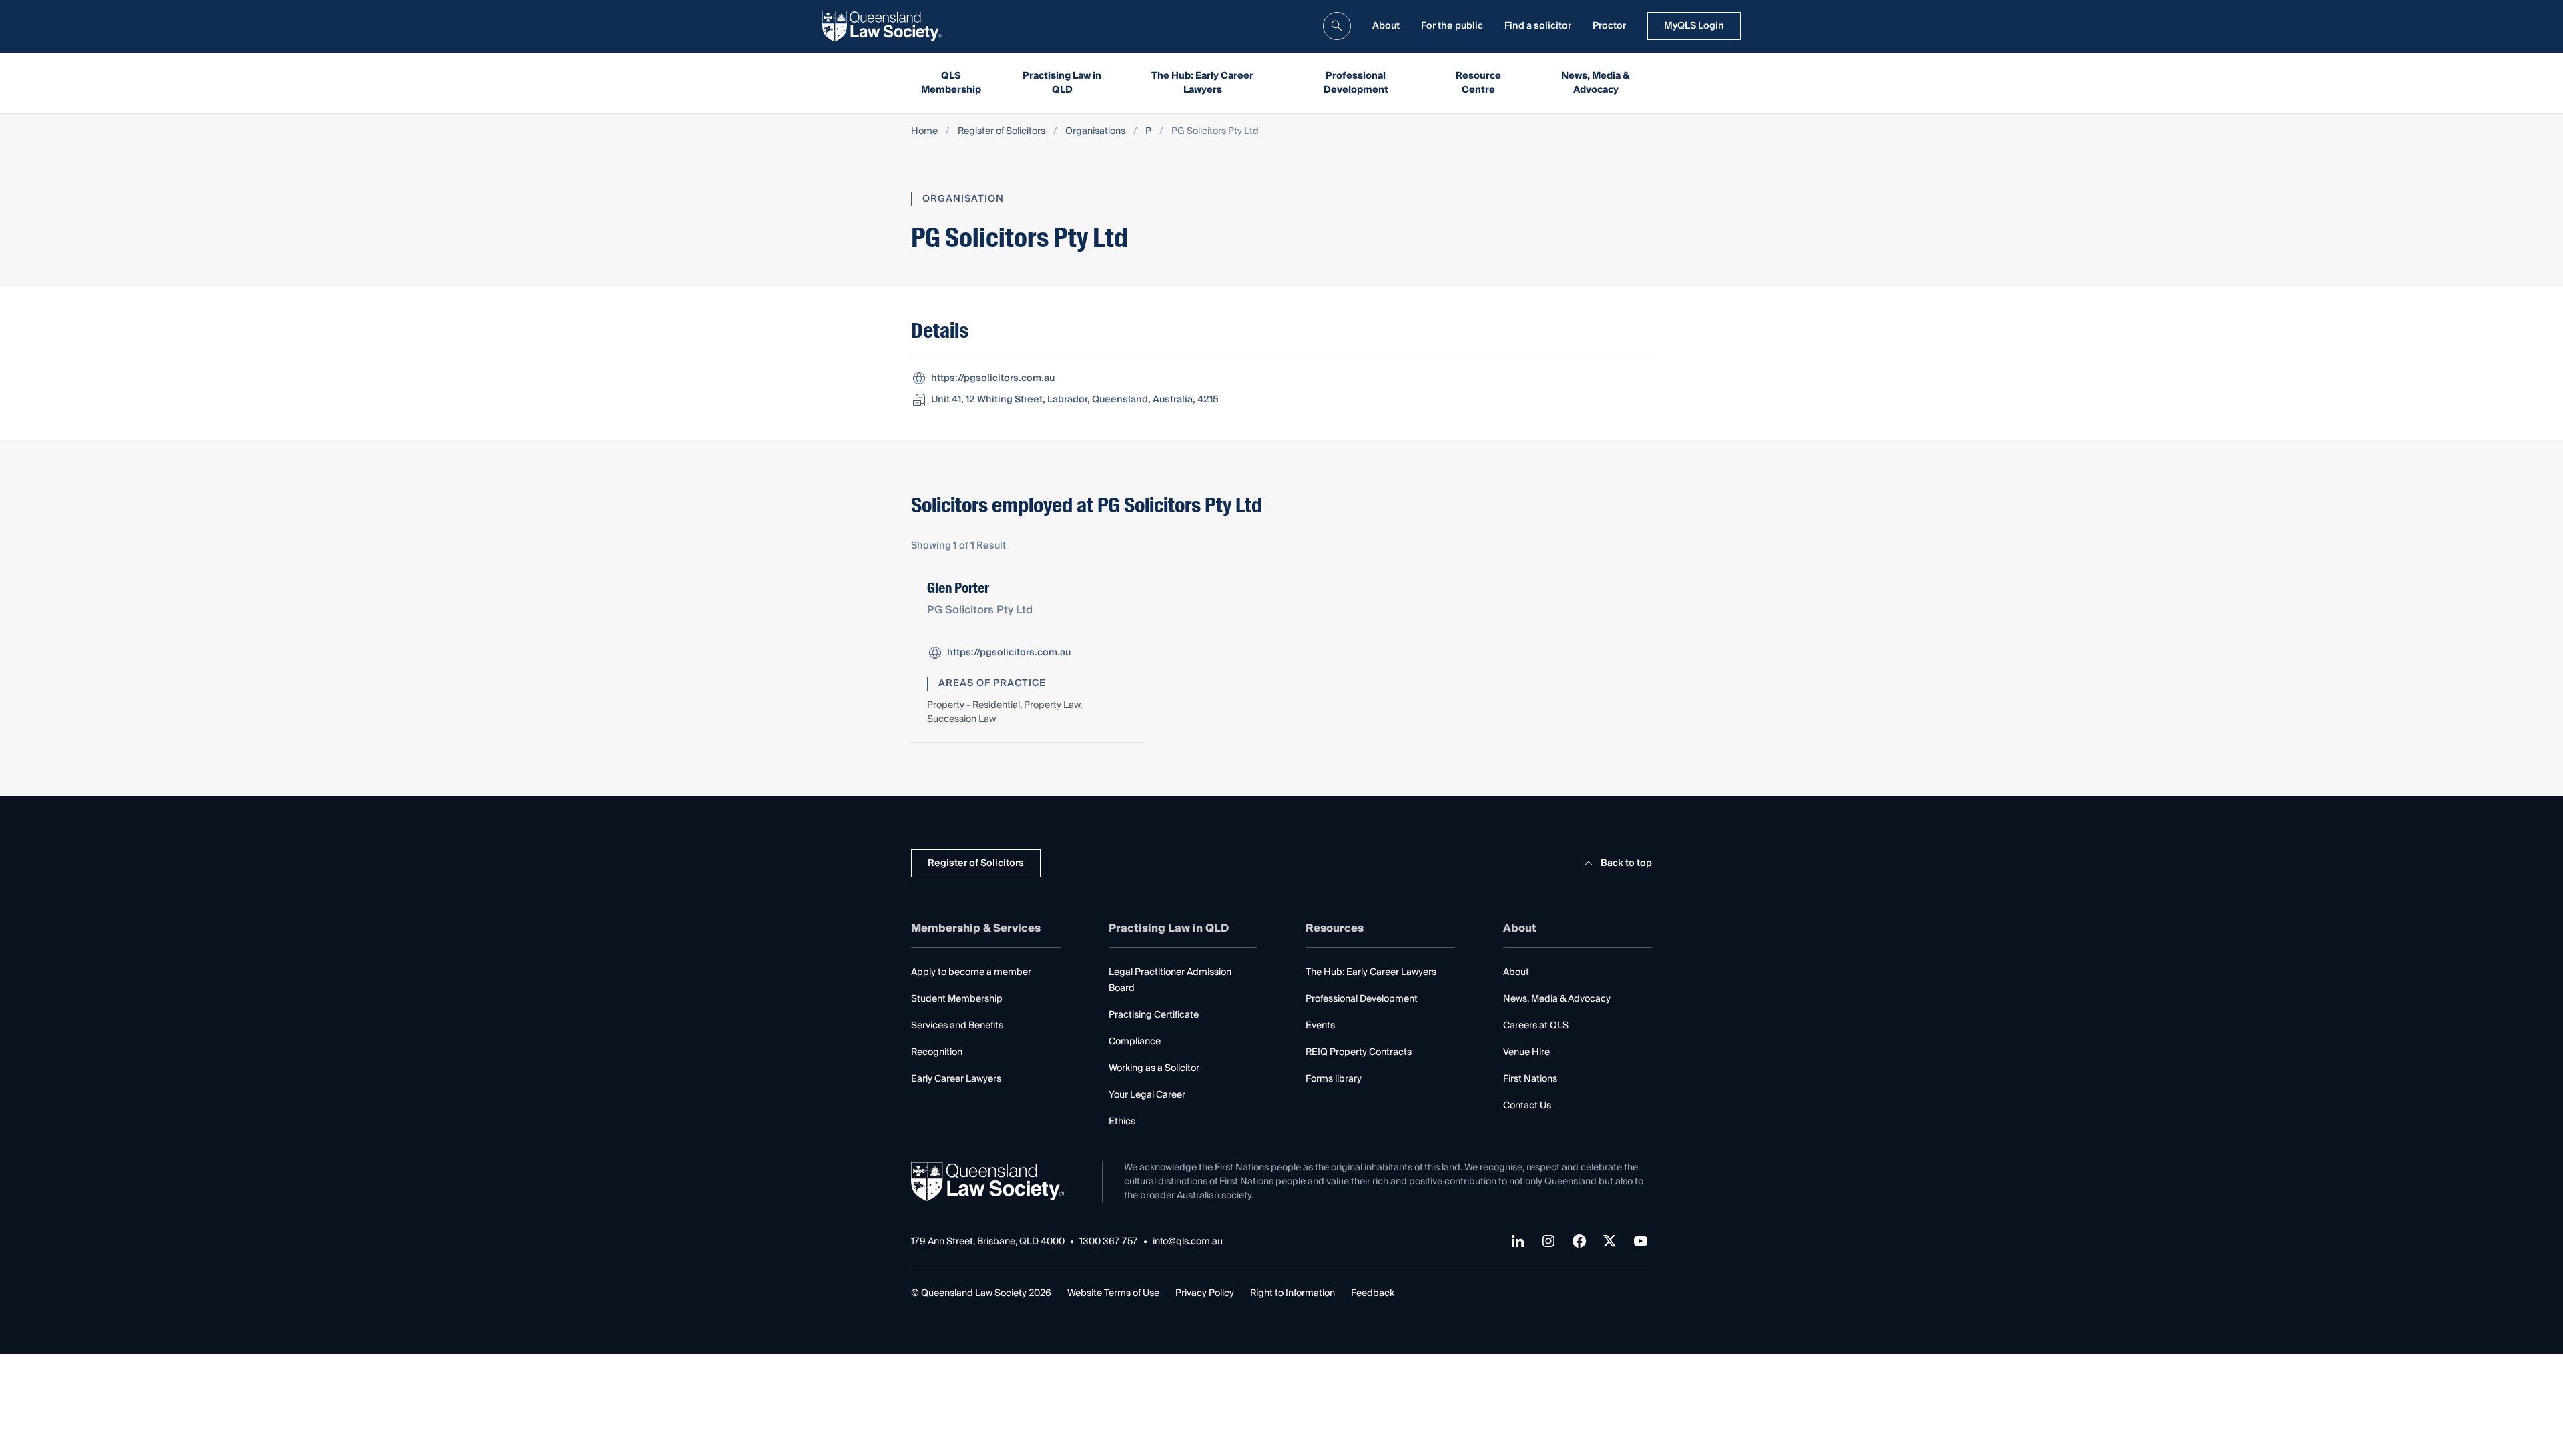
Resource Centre (1478, 83)
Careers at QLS (1536, 1026)
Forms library (1334, 1079)
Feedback (1373, 1293)
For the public (1452, 26)
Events (1320, 1026)
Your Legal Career (1147, 1095)
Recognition (937, 1052)
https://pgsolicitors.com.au (993, 378)
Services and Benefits (957, 1026)
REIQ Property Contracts (1359, 1052)
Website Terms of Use (1113, 1293)
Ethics (1122, 1122)
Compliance (1135, 1042)
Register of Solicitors (1002, 132)
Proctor (1609, 26)
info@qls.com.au (1188, 1242)
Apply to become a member (971, 972)
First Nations (1530, 1079)
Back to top (1626, 863)
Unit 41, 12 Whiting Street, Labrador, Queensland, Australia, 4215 (1075, 400)
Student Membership (957, 999)
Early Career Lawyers (956, 1079)
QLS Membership (951, 83)
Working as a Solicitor (1154, 1068)
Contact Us (1527, 1106)
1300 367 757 (1109, 1242)
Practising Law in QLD (1062, 83)
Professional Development (1356, 83)
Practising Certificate (1154, 1015)
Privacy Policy (1205, 1293)
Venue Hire (1526, 1052)
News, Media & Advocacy (1596, 83)
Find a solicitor (1538, 26)
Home (924, 132)
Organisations (1095, 132)
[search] (1337, 26)
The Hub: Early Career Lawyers (1202, 83)
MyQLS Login (1694, 26)
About (1386, 26)
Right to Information (1293, 1293)
